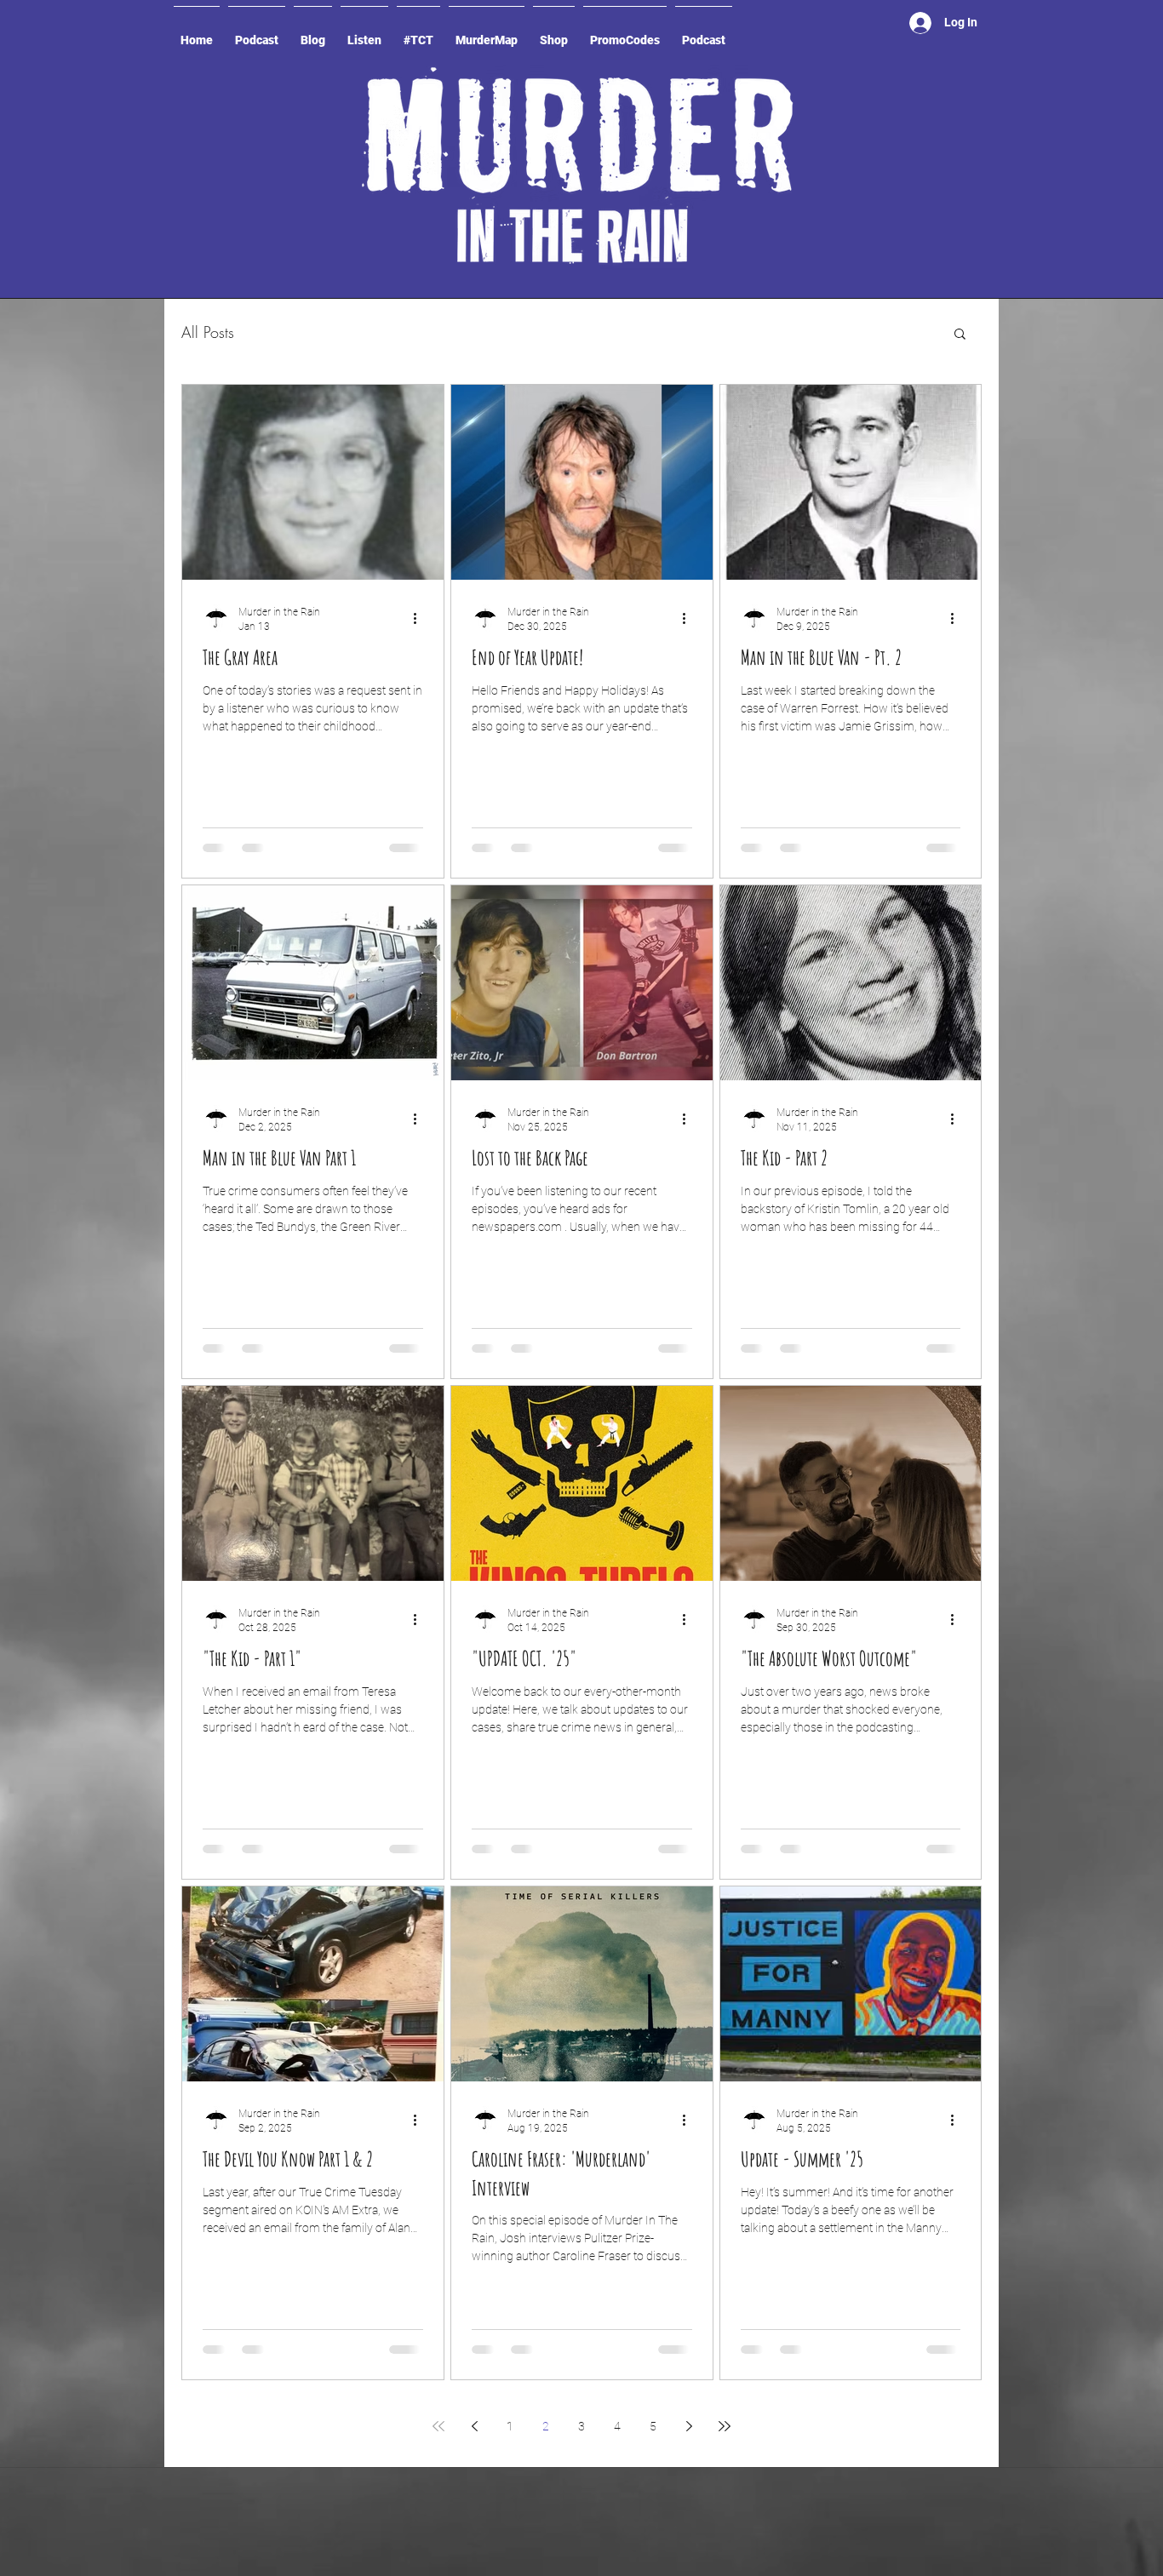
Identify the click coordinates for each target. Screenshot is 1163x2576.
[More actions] (421, 618)
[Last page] (725, 2426)
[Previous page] (474, 2426)
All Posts (208, 332)
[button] (960, 335)
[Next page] (689, 2426)
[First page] (438, 2426)
